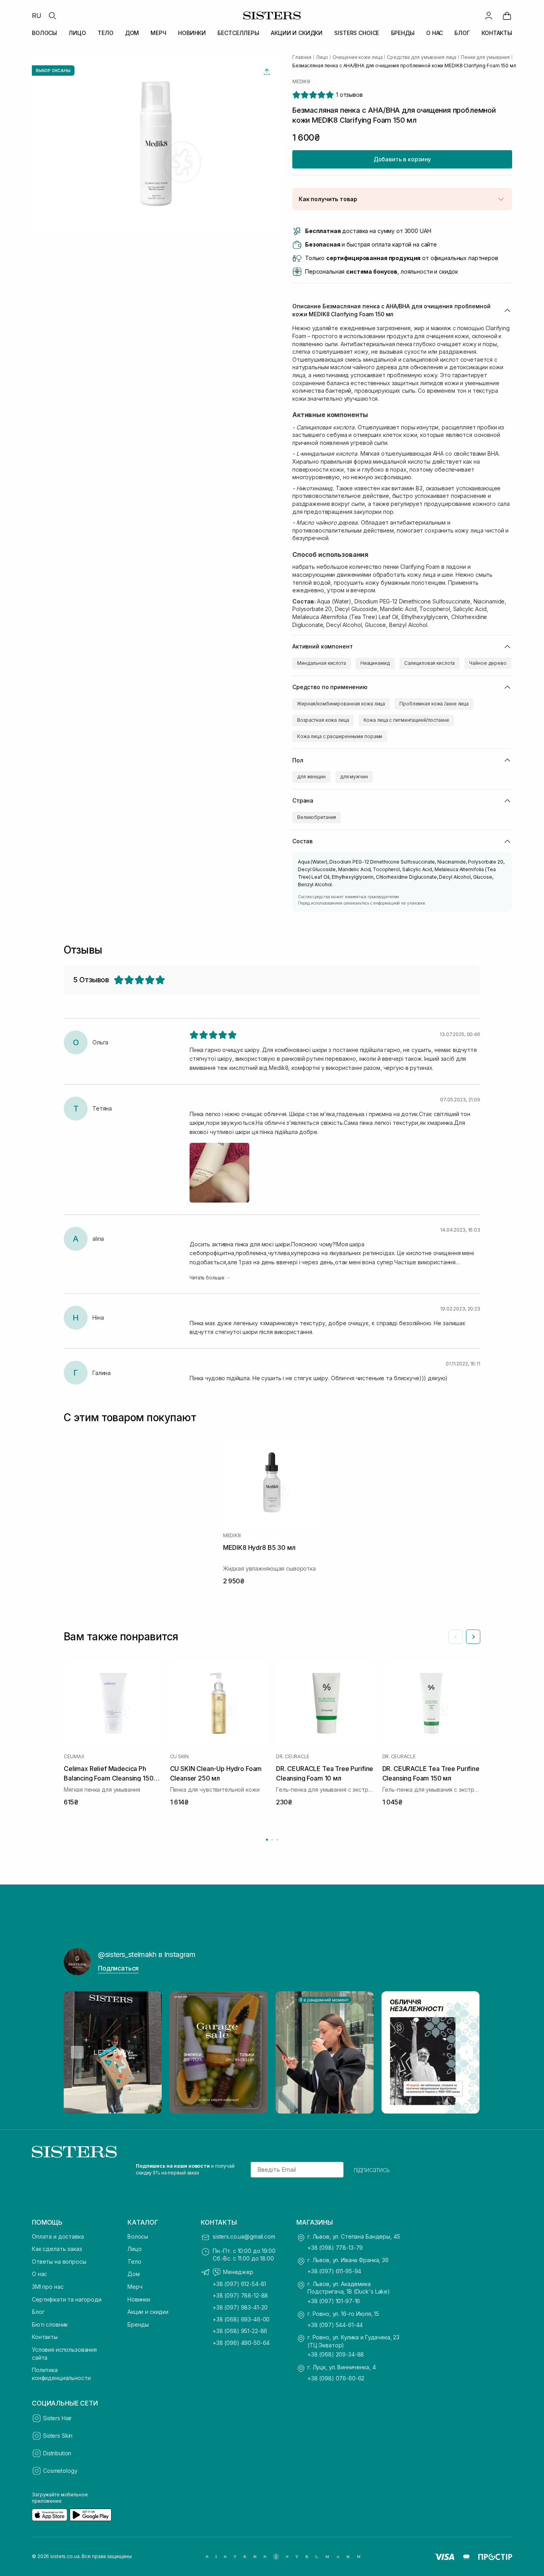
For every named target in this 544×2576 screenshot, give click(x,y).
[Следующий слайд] (473, 1637)
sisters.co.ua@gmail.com (244, 2236)
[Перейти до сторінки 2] (272, 1840)
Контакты (45, 2337)
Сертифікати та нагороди (67, 2299)
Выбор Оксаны (53, 71)
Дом (134, 2274)
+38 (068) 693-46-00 (241, 2319)
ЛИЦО (77, 33)
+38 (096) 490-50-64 (241, 2343)
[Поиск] (52, 16)
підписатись (372, 2170)
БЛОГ (462, 33)
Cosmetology (60, 2471)
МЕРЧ (158, 33)
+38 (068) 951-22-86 (240, 2331)
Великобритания (317, 817)
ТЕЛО (105, 33)
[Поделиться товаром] (267, 72)
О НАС (434, 33)
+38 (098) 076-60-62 (336, 2378)
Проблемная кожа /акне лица (434, 704)
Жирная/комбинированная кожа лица (341, 704)
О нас (39, 2274)
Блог (38, 2312)
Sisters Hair (57, 2418)
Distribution (57, 2453)
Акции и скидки (148, 2312)
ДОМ (132, 33)
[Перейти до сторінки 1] (267, 1840)
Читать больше (207, 1278)
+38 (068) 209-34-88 (336, 2354)
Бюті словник (50, 2324)
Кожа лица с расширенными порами (340, 736)
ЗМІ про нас (48, 2287)
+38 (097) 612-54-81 (239, 2284)
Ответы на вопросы (59, 2262)
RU (37, 16)
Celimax (74, 1757)
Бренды (138, 2324)
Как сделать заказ (57, 2249)
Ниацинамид (375, 663)
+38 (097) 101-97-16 (334, 2301)
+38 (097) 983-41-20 (240, 2307)
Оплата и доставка (58, 2236)
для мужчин (354, 777)
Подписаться (118, 1968)
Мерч (135, 2287)
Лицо (134, 2249)
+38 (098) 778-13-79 (335, 2248)
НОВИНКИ (192, 33)
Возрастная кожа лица (323, 720)
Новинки (139, 2299)
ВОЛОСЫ (44, 33)
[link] (507, 16)
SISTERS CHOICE (357, 33)
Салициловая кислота (430, 663)
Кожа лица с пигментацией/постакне (406, 720)
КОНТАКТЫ (497, 33)
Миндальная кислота (322, 663)
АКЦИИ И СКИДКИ (297, 33)
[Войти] (489, 16)
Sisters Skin (58, 2436)
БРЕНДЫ (403, 33)
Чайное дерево (488, 663)
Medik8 (301, 82)
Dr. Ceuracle (293, 1757)
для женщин (311, 777)
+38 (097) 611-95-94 (334, 2271)
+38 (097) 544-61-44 (335, 2325)
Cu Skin (179, 1757)
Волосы (138, 2236)
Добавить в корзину (402, 159)
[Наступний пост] (467, 2052)
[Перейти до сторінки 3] (277, 1840)
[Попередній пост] (77, 2052)
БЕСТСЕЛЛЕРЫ (238, 33)
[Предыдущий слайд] (456, 1637)
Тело (134, 2262)
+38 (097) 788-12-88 (240, 2295)
